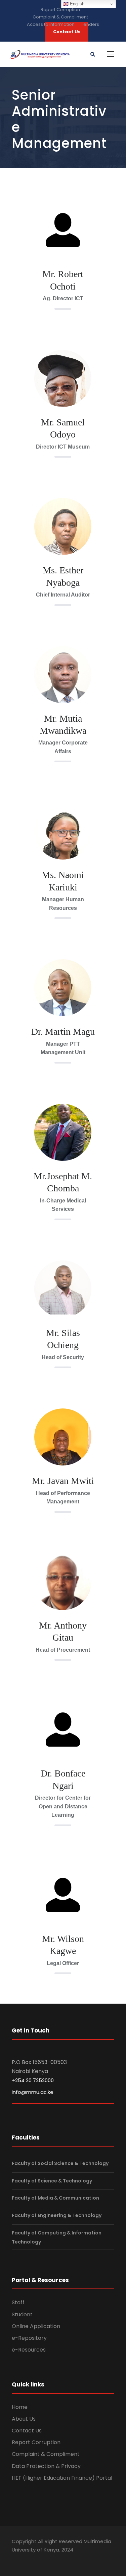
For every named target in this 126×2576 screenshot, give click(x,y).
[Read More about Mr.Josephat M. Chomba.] (63, 1132)
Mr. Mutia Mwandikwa (63, 725)
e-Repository (29, 2338)
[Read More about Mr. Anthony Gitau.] (63, 1586)
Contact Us (27, 2431)
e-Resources (29, 2350)
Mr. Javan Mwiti (63, 1481)
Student (22, 2314)
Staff (18, 2302)
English (76, 4)
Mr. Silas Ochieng (63, 1339)
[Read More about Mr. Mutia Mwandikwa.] (63, 681)
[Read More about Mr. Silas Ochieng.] (63, 1287)
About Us (24, 2419)
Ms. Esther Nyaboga (63, 576)
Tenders (90, 24)
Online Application (36, 2326)
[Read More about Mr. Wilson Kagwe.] (63, 1894)
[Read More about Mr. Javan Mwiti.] (63, 1451)
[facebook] (15, 2560)
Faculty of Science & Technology (52, 2181)
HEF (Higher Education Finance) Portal (62, 2478)
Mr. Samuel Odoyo (63, 428)
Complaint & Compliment (60, 17)
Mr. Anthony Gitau (63, 1631)
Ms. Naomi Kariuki (63, 881)
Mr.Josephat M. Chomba (63, 1182)
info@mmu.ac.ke (33, 2092)
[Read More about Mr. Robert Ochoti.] (63, 230)
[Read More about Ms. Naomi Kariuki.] (63, 845)
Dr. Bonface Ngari (63, 1779)
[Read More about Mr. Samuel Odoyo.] (63, 392)
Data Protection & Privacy (46, 2466)
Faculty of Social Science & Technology (60, 2163)
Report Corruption (60, 10)
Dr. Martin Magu (63, 1032)
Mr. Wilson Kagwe (63, 1945)
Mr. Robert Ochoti (63, 280)
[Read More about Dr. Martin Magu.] (63, 1002)
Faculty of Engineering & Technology (57, 2215)
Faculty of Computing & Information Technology (57, 2237)
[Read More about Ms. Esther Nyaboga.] (63, 540)
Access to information (51, 24)
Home (20, 2407)
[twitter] (28, 2560)
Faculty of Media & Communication (55, 2198)
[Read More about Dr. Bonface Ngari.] (63, 1729)
